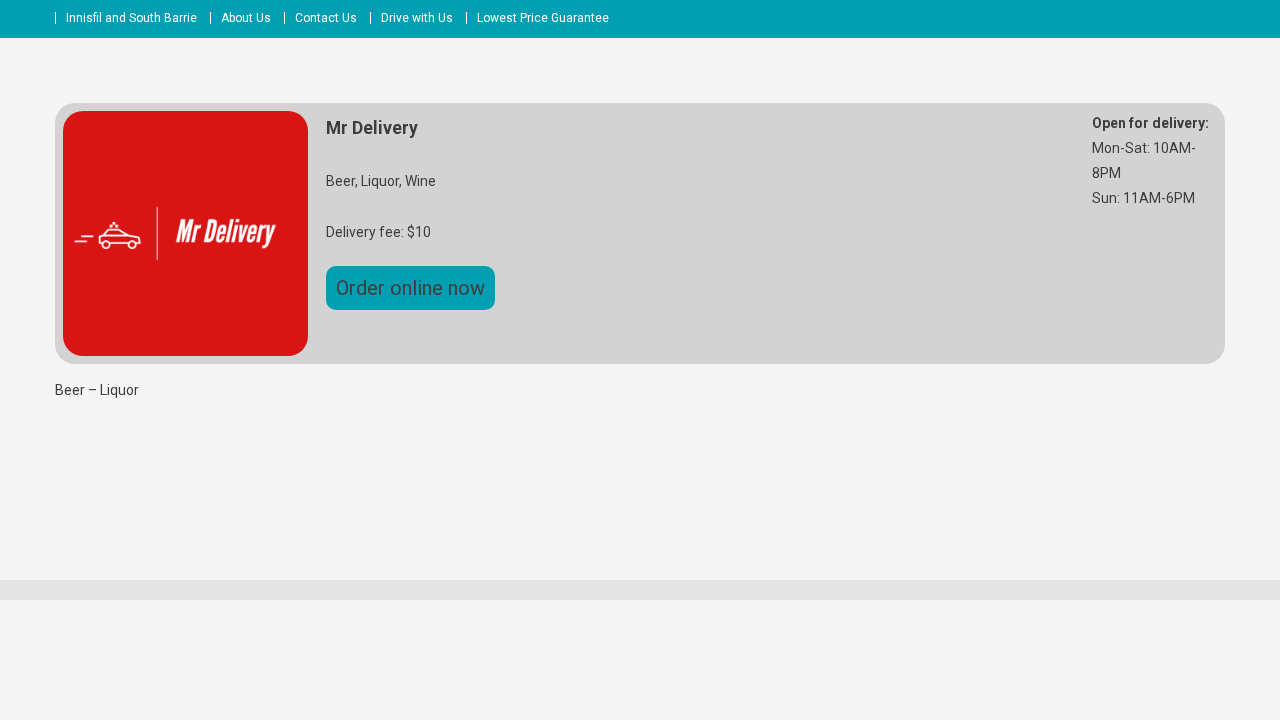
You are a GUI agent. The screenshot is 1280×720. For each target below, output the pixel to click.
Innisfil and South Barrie (131, 18)
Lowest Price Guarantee (543, 18)
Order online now (410, 288)
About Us (246, 18)
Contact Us (326, 18)
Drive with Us (417, 18)
